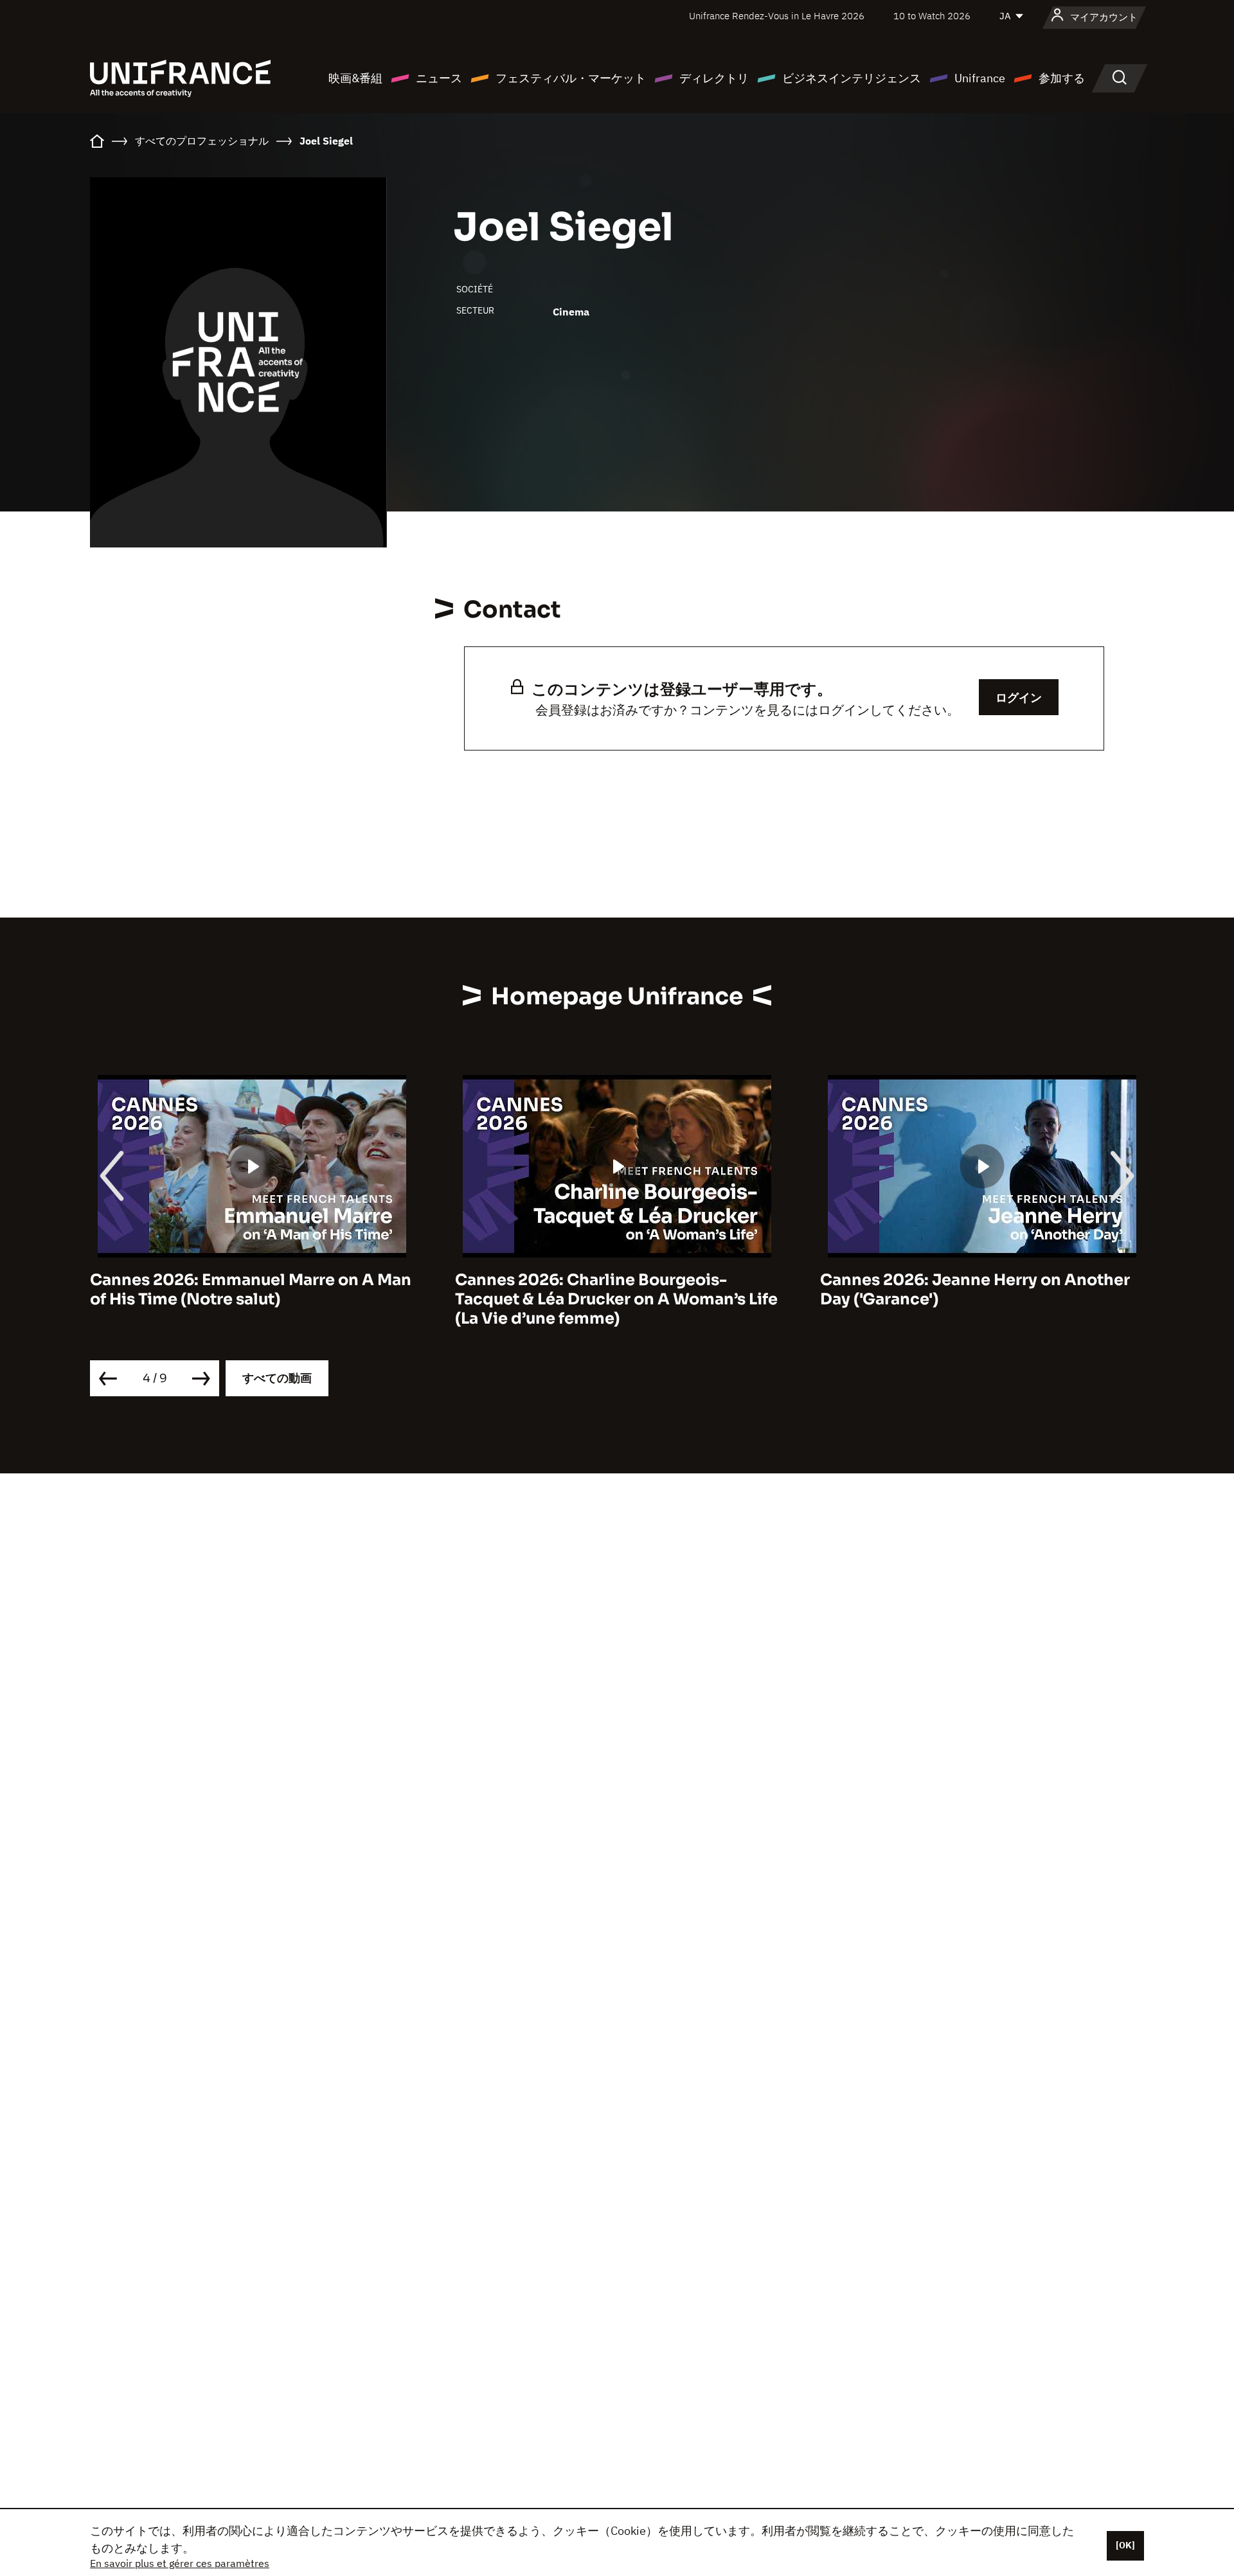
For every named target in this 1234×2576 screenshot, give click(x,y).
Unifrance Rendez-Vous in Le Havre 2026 (777, 16)
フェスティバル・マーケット (571, 78)
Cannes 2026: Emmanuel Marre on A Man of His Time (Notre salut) (251, 1290)
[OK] (1125, 2545)
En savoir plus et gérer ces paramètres (180, 2563)
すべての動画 (277, 1378)
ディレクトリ (714, 78)
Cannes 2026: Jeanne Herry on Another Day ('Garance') (975, 1290)
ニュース (439, 78)
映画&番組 (355, 78)
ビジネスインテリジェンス (852, 78)
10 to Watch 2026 (932, 16)
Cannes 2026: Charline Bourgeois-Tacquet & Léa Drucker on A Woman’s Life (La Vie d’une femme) (616, 1299)
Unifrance (980, 78)
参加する (1062, 78)
